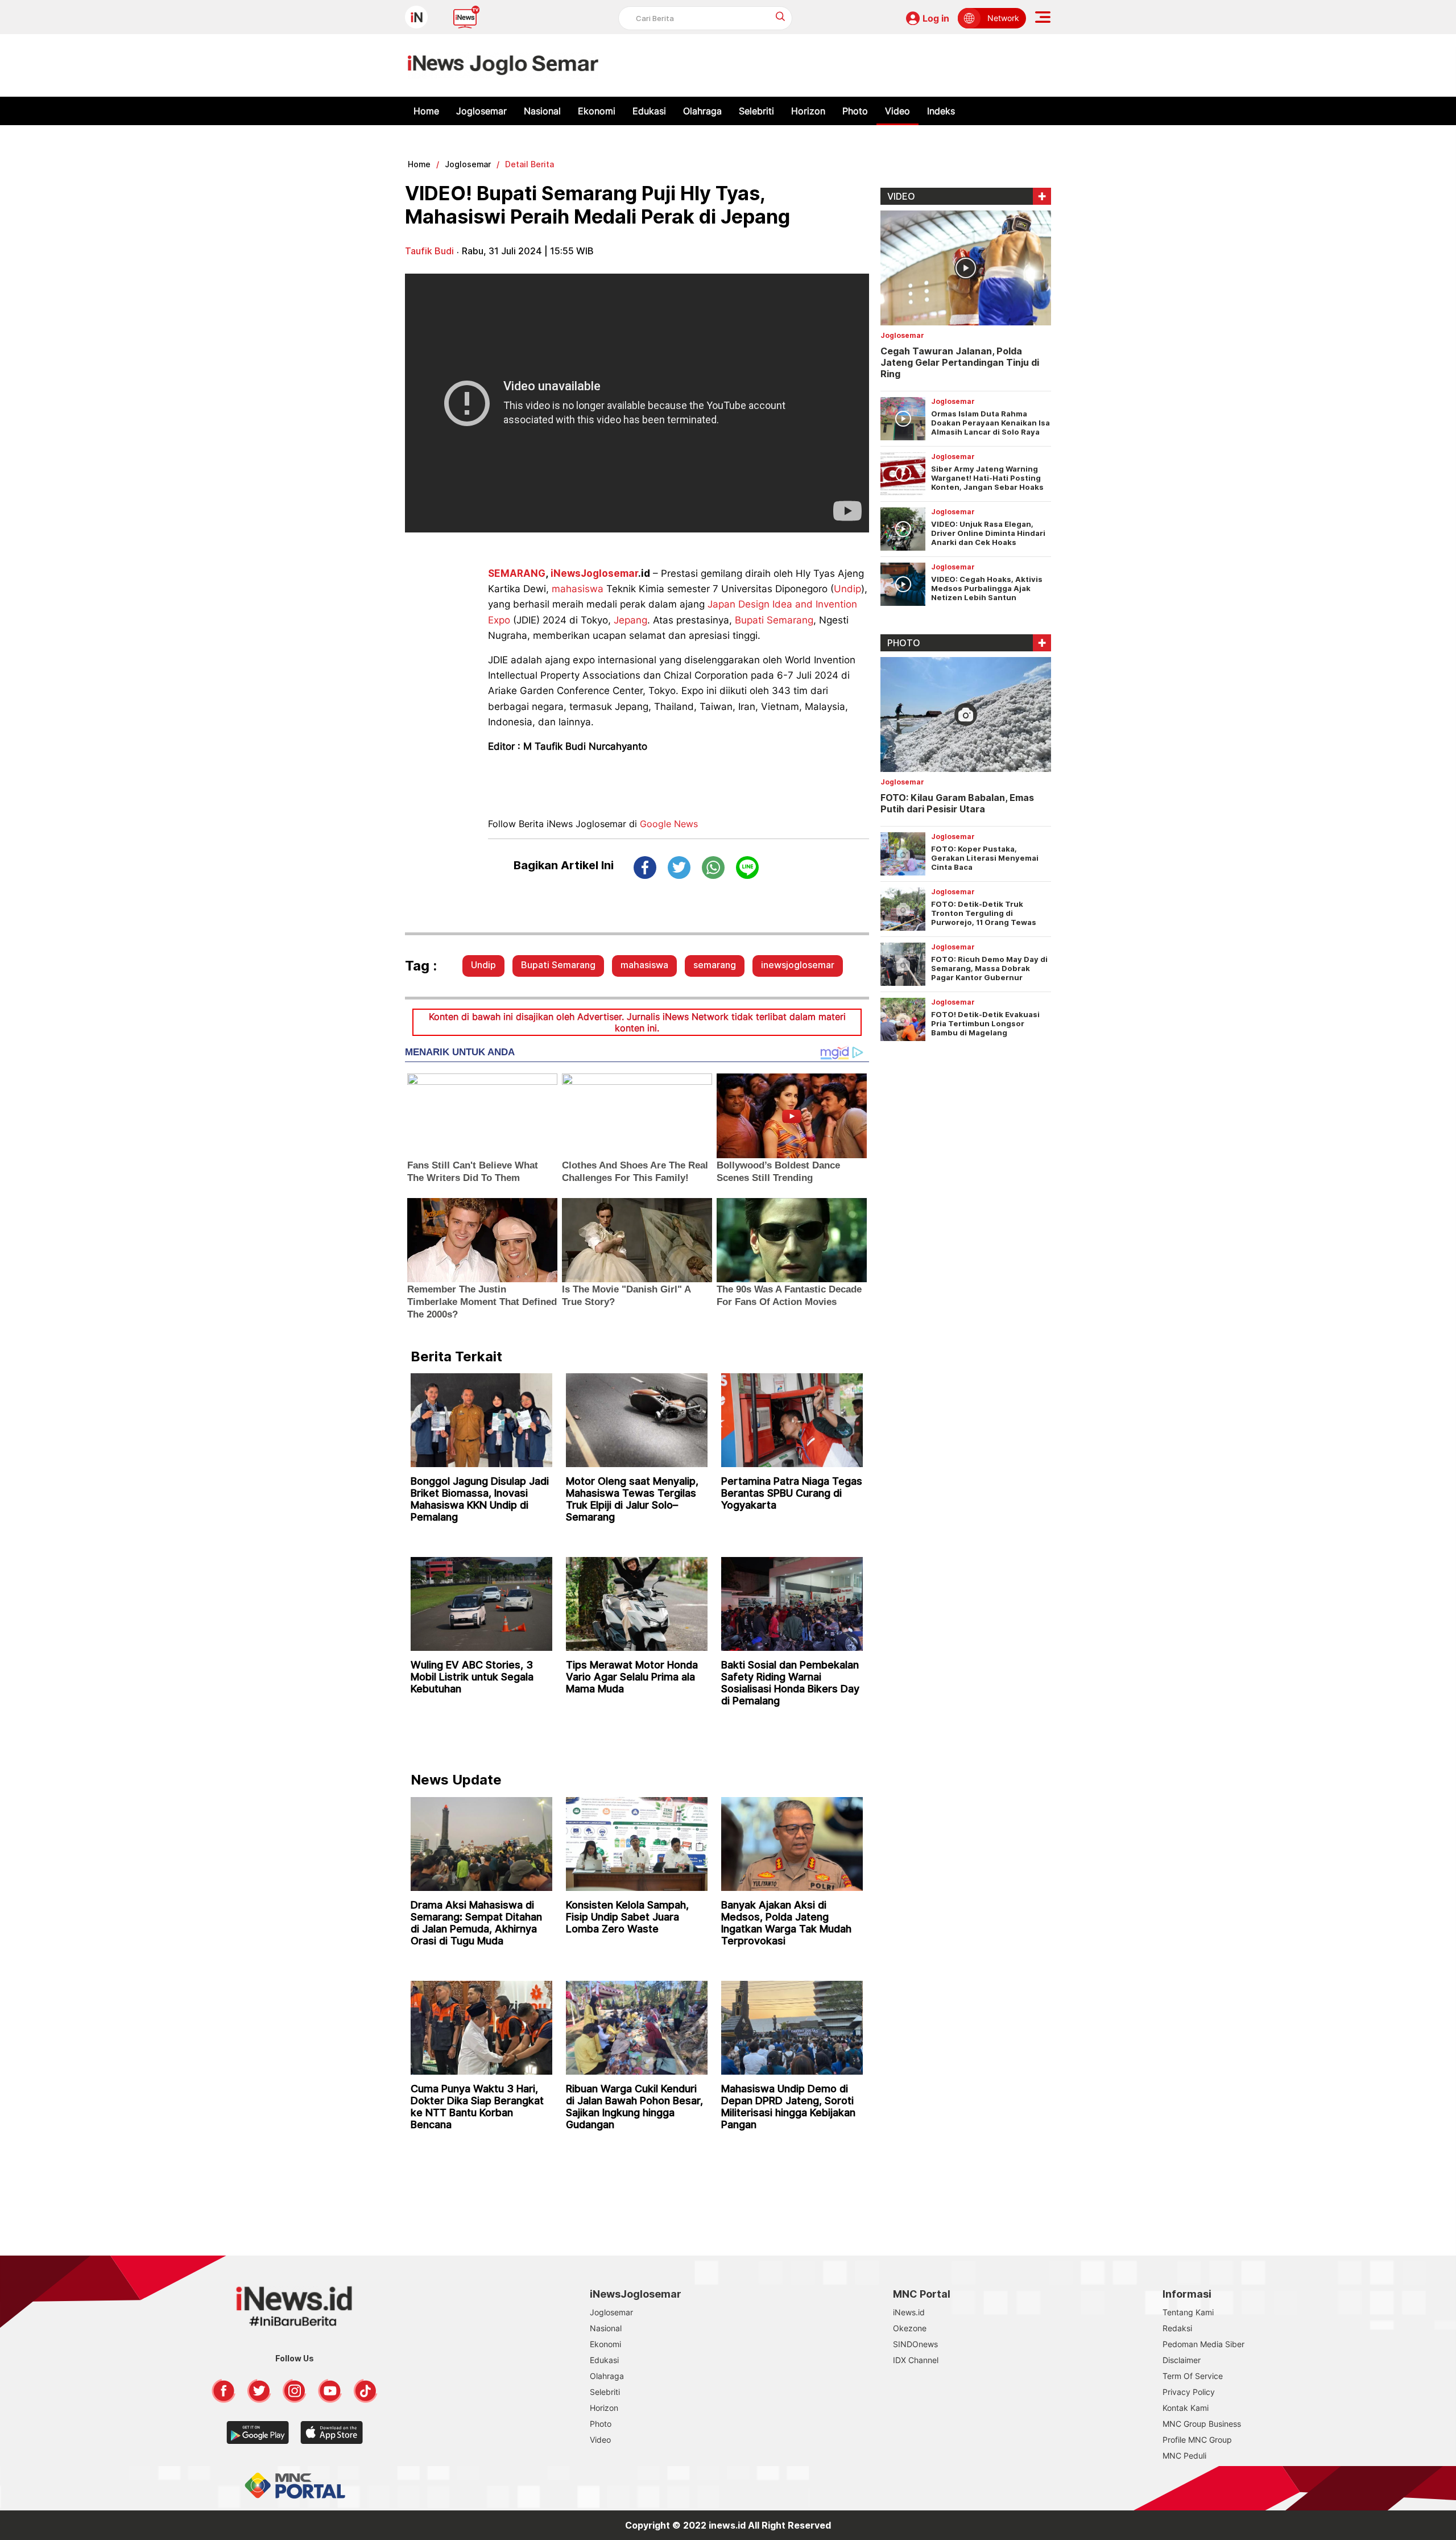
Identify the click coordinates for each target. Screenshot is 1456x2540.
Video (897, 111)
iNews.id (909, 2312)
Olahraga (702, 111)
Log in (936, 18)
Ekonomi (597, 111)
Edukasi (649, 111)
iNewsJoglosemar (594, 573)
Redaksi (1177, 2328)
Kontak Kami (1186, 2408)
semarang (715, 965)
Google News (669, 824)
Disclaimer (1182, 2360)
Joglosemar (481, 111)
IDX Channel (916, 2360)
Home (426, 111)
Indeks (941, 111)
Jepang (630, 620)
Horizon (808, 111)
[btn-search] (781, 16)
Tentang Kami (1188, 2312)
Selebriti (756, 111)
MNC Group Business (1202, 2424)
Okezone (910, 2328)
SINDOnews (915, 2344)
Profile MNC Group (1197, 2440)
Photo (855, 111)
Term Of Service (1193, 2376)
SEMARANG (517, 573)
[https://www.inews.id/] (503, 65)
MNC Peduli (1184, 2456)
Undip (847, 589)
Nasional (542, 111)
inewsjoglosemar (798, 965)
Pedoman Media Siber (1203, 2344)
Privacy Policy (1189, 2392)
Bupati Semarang (774, 620)
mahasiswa (578, 589)
